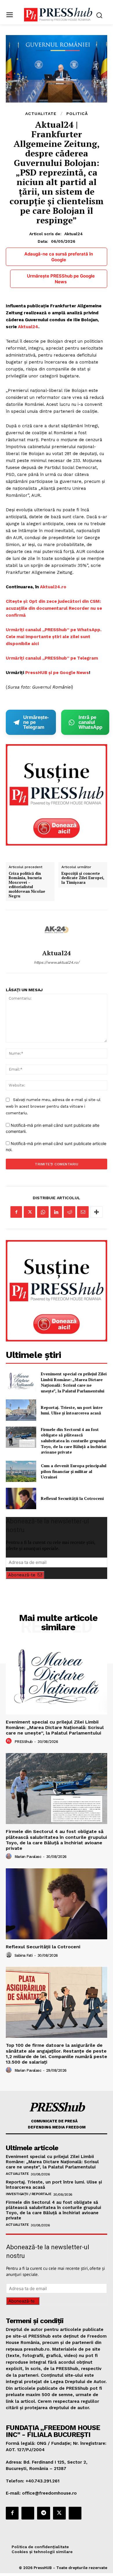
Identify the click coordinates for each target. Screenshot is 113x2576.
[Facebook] (16, 1212)
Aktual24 (74, 234)
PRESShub (24, 1742)
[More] (96, 1212)
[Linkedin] (56, 1212)
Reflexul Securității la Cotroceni (72, 1498)
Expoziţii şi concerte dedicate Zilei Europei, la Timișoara (83, 878)
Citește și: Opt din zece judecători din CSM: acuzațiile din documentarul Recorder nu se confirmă (54, 608)
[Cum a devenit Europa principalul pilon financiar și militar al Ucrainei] (21, 1472)
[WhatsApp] (43, 1212)
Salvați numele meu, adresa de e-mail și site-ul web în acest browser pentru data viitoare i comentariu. (53, 1106)
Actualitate (41, 114)
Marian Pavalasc (28, 1857)
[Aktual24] (57, 930)
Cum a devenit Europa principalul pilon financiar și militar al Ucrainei (74, 1471)
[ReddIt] (70, 1212)
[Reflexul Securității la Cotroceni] (21, 1498)
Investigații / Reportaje (29, 2194)
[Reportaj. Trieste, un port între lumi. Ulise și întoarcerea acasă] (21, 1410)
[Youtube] (75, 2513)
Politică (77, 114)
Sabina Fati (24, 1955)
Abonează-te (22, 1575)
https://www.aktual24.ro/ (57, 962)
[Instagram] (28, 2513)
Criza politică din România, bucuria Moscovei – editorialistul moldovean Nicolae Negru (27, 885)
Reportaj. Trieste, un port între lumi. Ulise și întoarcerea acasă (72, 1410)
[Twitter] (30, 1212)
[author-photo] (10, 1741)
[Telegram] (43, 2513)
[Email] (83, 1212)
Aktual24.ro (53, 587)
